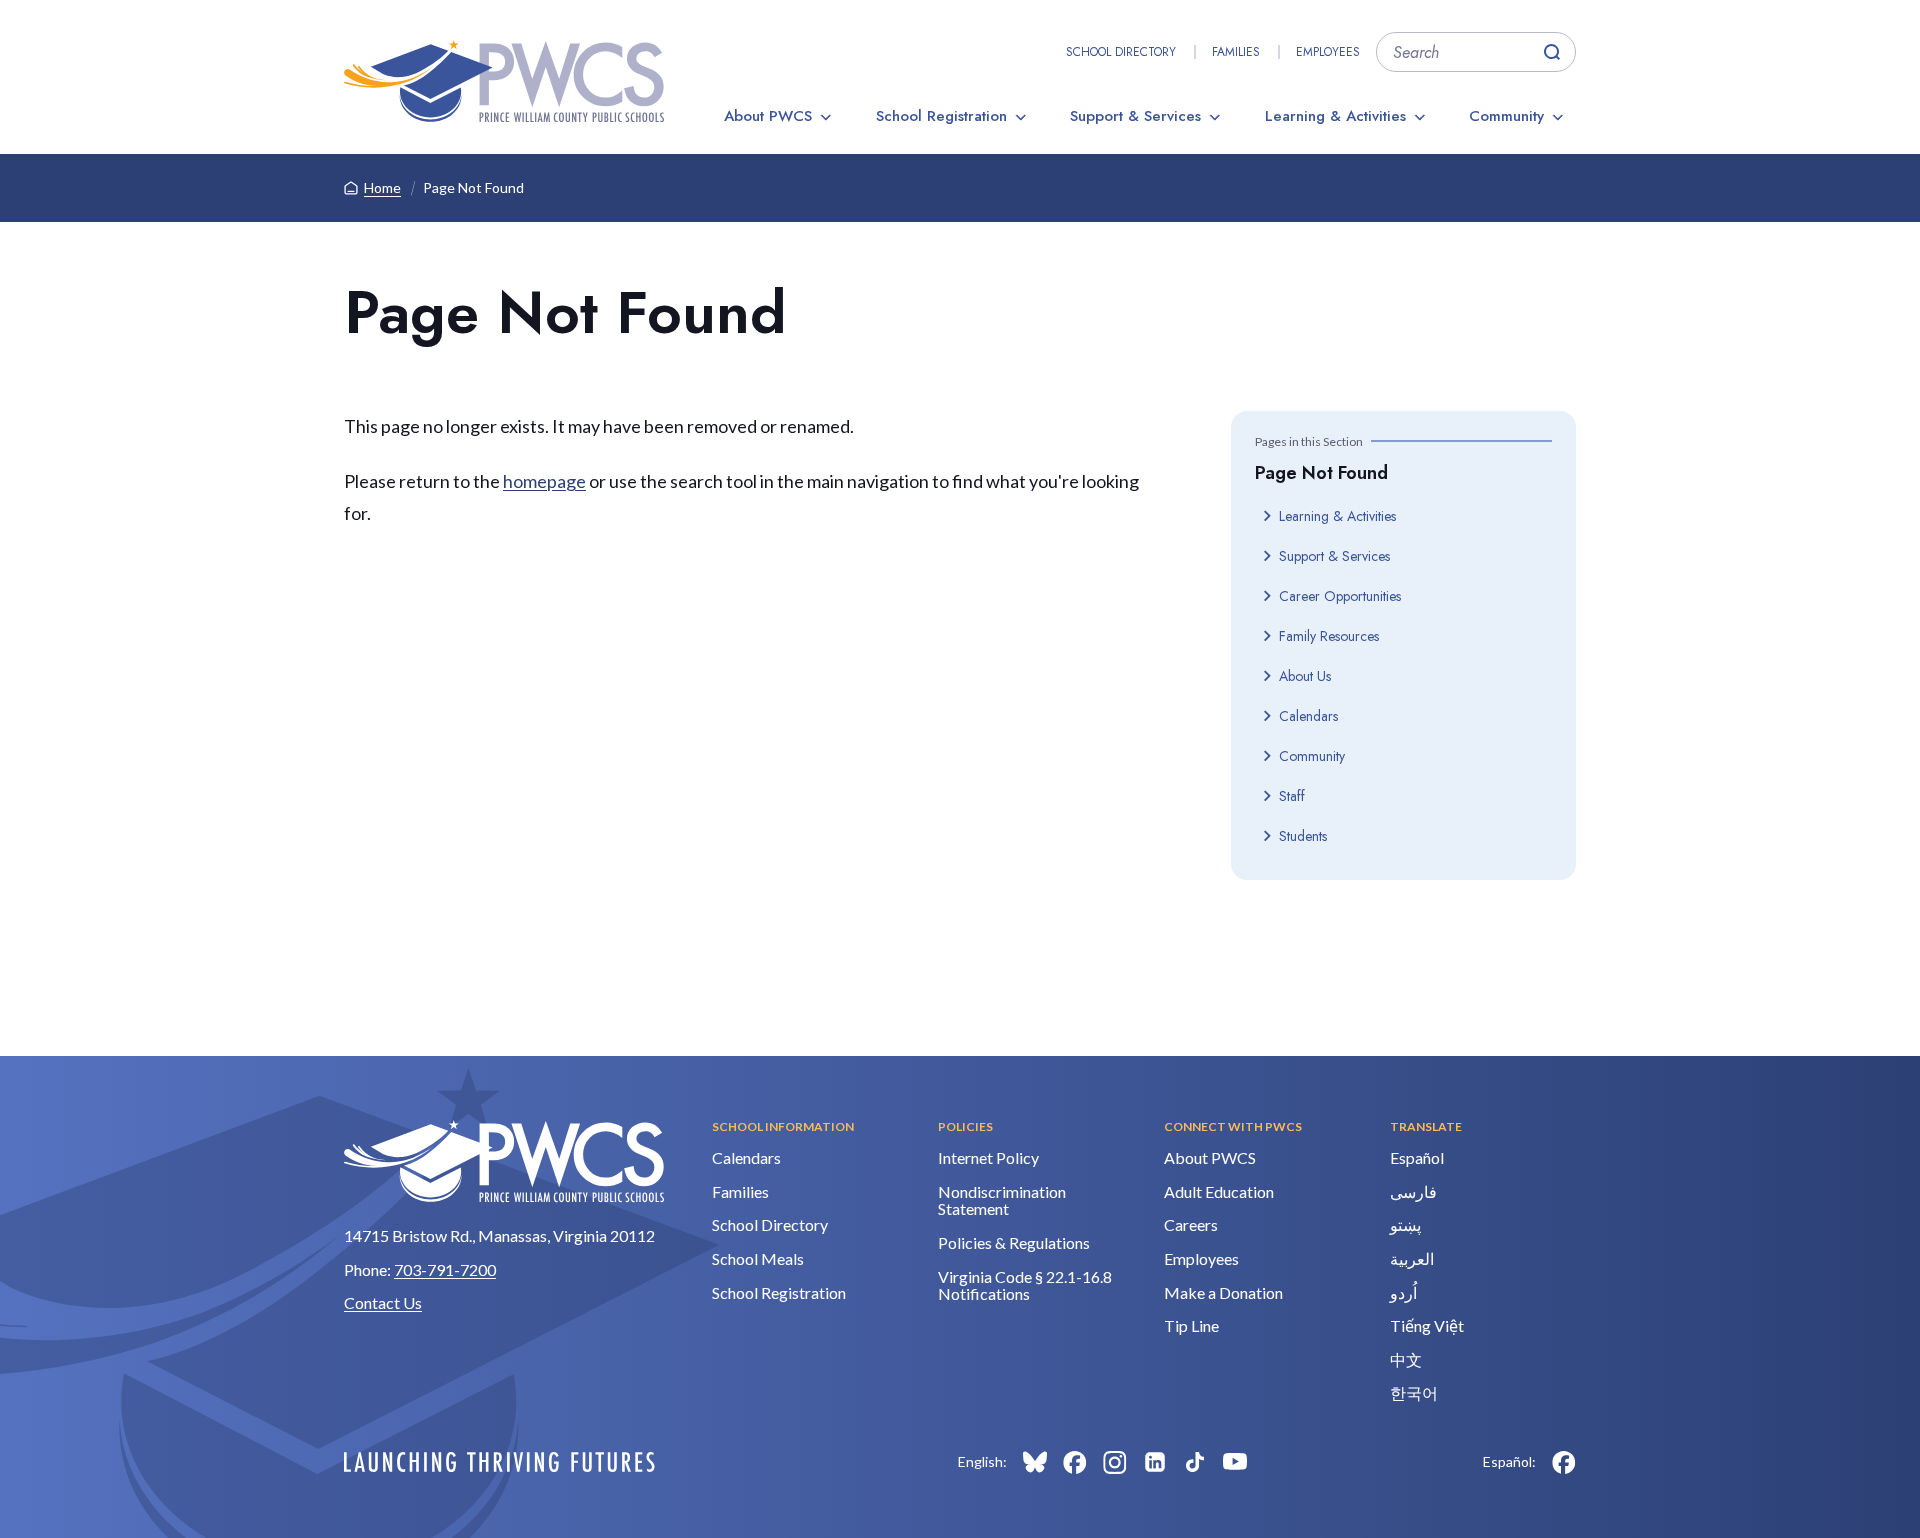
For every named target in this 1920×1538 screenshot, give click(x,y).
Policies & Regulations (1014, 1242)
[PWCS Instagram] (1115, 1462)
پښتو (1405, 1224)
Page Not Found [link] (473, 187)
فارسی (1413, 1191)
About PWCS (768, 116)
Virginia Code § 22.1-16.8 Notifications (1025, 1285)
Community (1506, 116)
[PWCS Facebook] (1075, 1462)
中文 (1406, 1359)
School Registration (941, 116)
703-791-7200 (445, 1269)
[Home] (504, 81)
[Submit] (1552, 52)
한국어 (1414, 1392)
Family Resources (1329, 636)
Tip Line (1191, 1325)
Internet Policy (988, 1157)
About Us (1305, 676)
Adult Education (1219, 1191)
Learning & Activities (1335, 116)
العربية (1412, 1258)
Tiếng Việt (1427, 1325)
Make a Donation (1223, 1292)
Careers (1191, 1224)
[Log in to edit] (499, 1462)
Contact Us (383, 1302)
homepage (544, 481)
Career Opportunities (1340, 596)
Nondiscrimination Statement (1002, 1200)
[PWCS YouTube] (1235, 1462)
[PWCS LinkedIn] (1155, 1462)
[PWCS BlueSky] (1035, 1462)
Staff (1292, 796)
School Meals (758, 1258)
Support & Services (1135, 116)
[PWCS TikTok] (1195, 1462)
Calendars (1308, 716)
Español (1417, 1157)
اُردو (1403, 1292)
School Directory (1121, 52)
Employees (1328, 52)
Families (1236, 52)
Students (1303, 836)
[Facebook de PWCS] (1564, 1462)
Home (382, 187)
